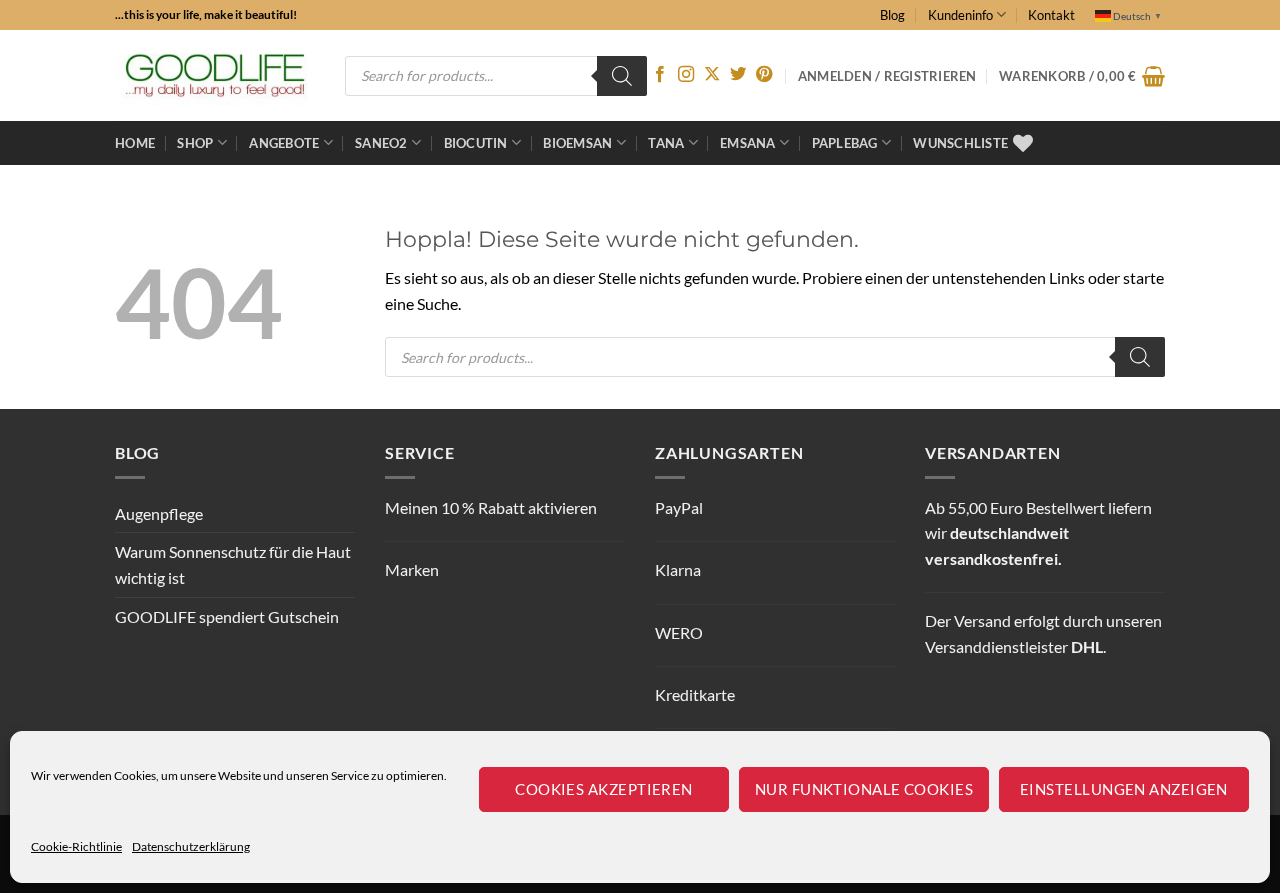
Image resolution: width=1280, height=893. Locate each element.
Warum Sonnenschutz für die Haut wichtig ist (233, 564)
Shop (195, 143)
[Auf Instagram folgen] (686, 75)
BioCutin (476, 143)
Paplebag (845, 143)
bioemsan (577, 143)
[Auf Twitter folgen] (738, 75)
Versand (982, 620)
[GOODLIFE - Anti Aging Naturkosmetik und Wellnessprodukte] (215, 75)
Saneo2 (381, 143)
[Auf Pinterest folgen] (764, 75)
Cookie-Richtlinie (76, 846)
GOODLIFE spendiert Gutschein (227, 616)
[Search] (622, 76)
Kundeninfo (960, 15)
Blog (892, 15)
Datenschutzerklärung (191, 846)
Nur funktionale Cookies (864, 789)
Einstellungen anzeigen (1124, 789)
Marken (412, 569)
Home (135, 143)
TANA (666, 143)
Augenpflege (159, 513)
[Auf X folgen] (712, 75)
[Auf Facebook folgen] (660, 75)
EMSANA (748, 143)
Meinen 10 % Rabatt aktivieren (491, 507)
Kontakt (1051, 15)
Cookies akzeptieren (604, 789)
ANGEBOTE (284, 143)
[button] (1082, 76)
